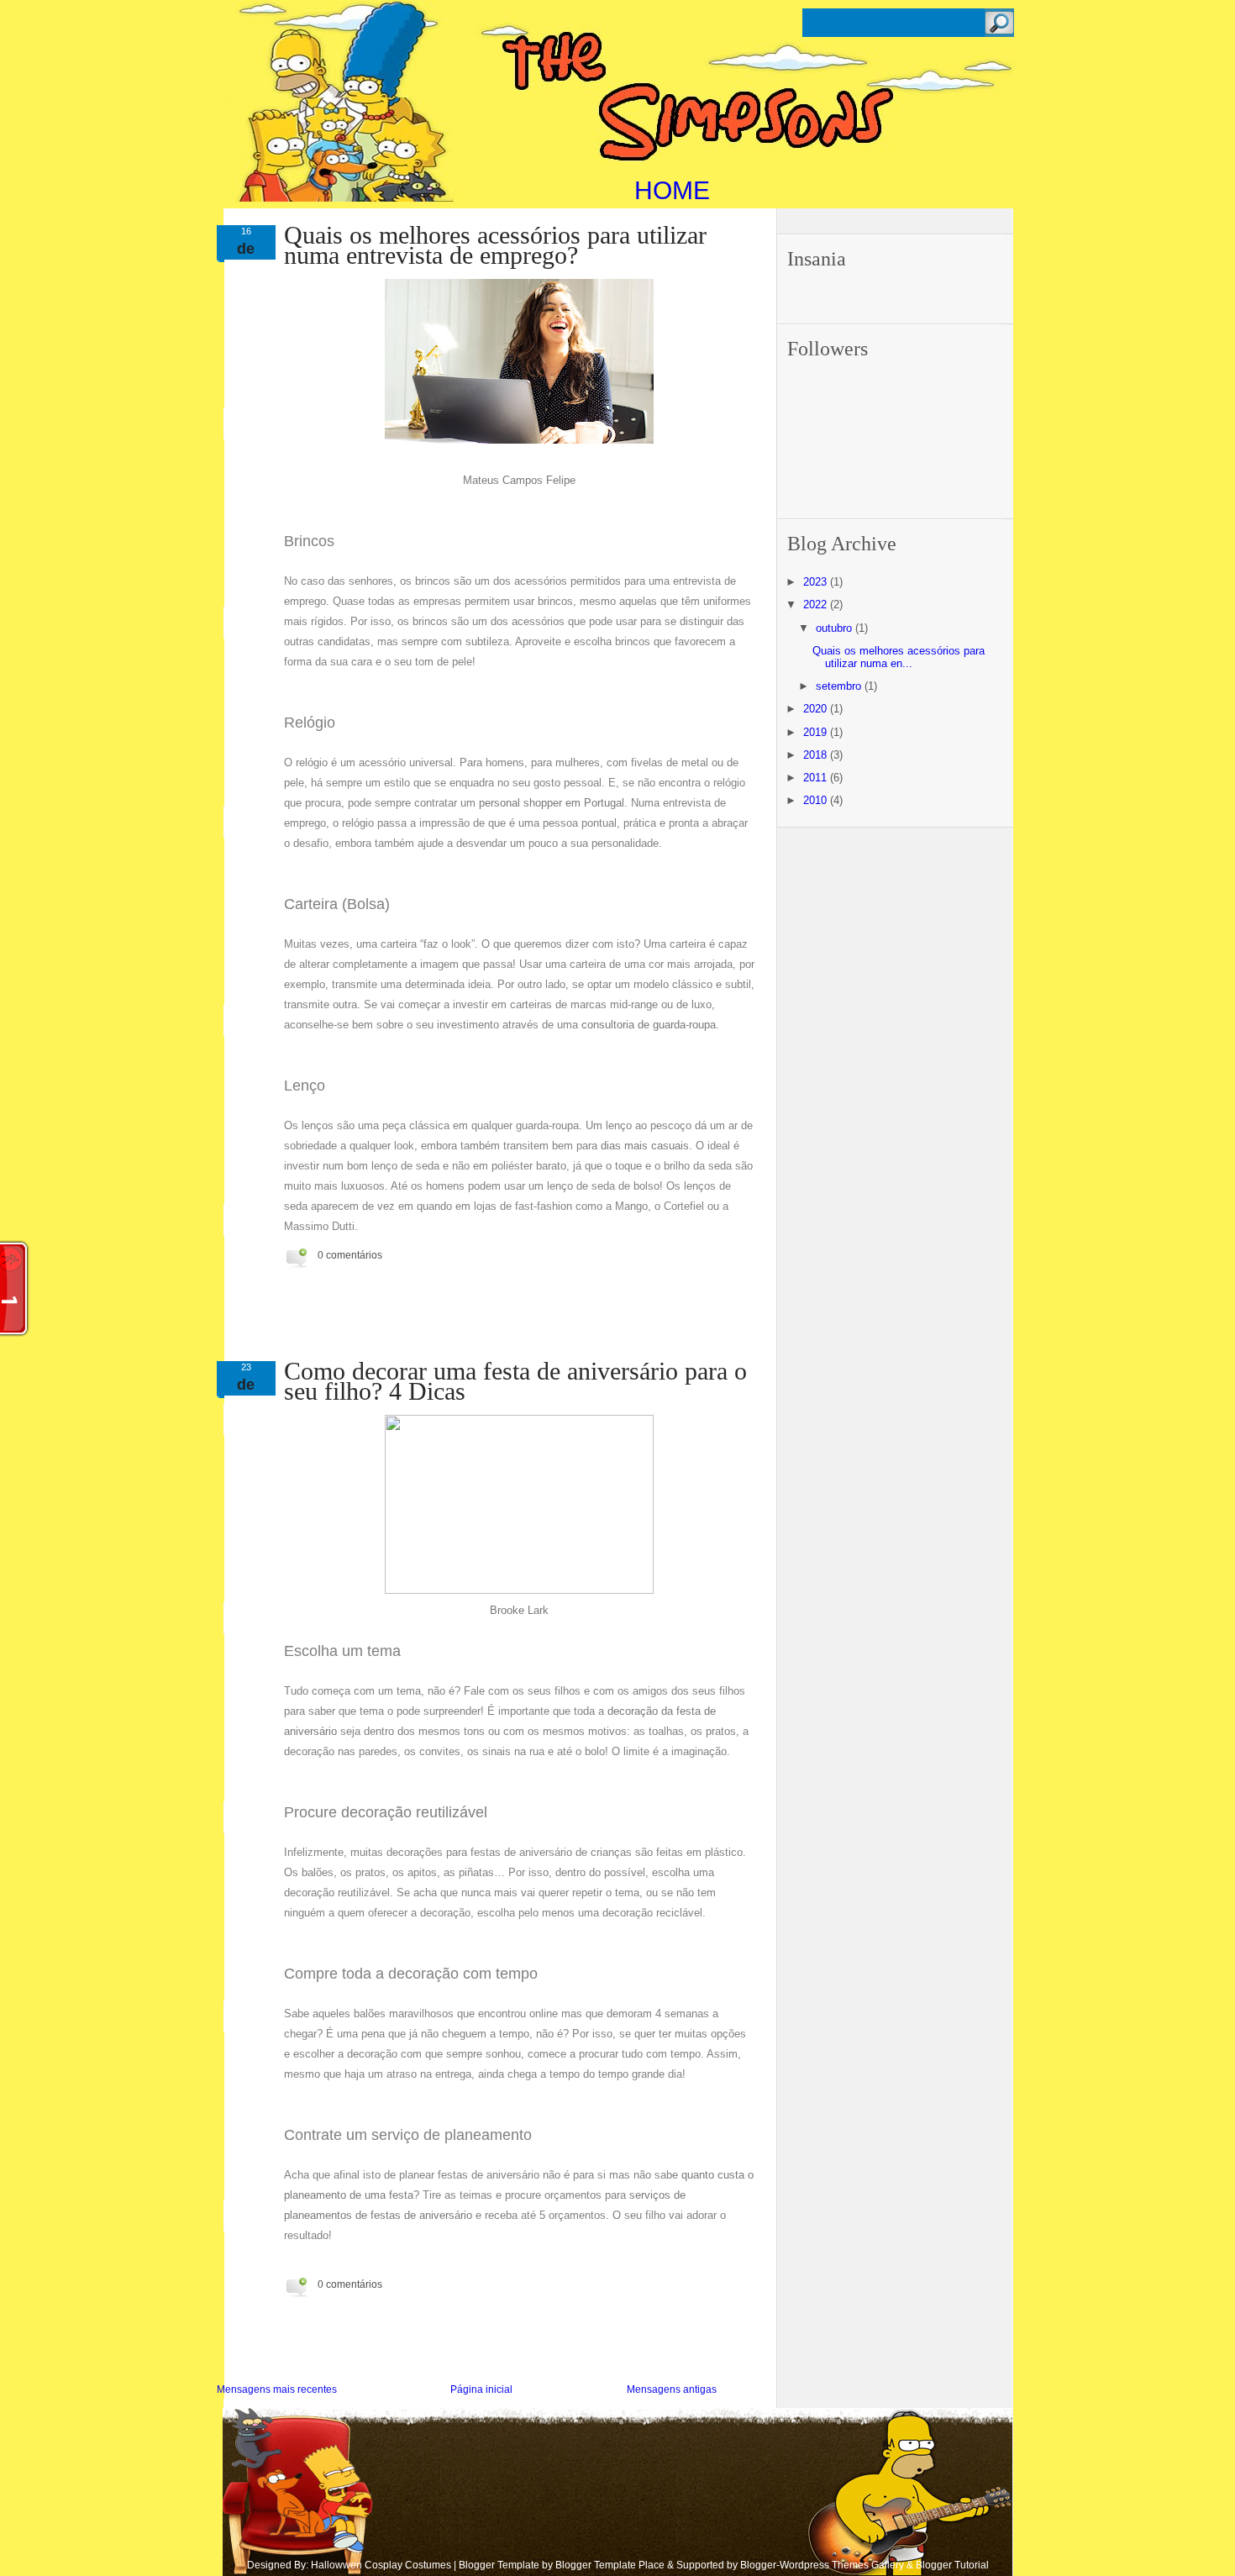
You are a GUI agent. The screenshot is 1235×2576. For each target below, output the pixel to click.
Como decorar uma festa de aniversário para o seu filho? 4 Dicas (515, 1381)
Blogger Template (499, 2565)
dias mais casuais (643, 1146)
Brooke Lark (519, 1610)
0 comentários (350, 1255)
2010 (817, 800)
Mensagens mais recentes (277, 2389)
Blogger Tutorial (952, 2565)
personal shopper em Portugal (552, 803)
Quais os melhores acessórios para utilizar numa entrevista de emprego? (495, 245)
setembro (840, 686)
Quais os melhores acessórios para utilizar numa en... (899, 657)
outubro (836, 628)
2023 (817, 582)
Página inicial (481, 2389)
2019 (817, 732)
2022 (817, 605)
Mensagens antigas (672, 2389)
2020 (817, 709)
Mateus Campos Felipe (519, 480)
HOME (672, 190)
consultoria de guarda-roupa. (650, 1025)
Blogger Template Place (610, 2565)
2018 (817, 755)
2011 (817, 778)
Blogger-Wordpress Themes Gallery (822, 2565)
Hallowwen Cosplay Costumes (381, 2565)
